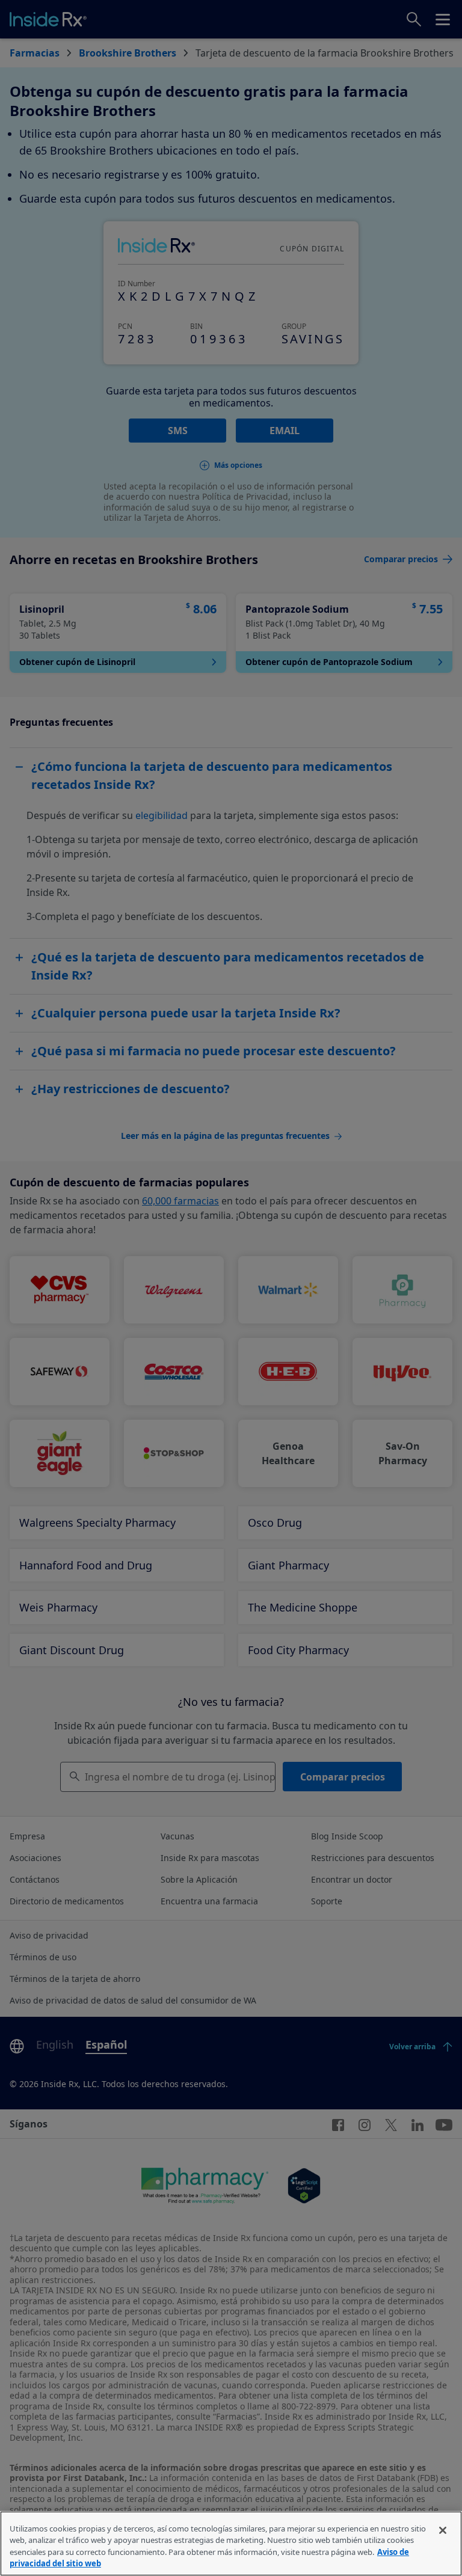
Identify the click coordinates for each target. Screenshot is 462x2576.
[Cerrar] (443, 2530)
